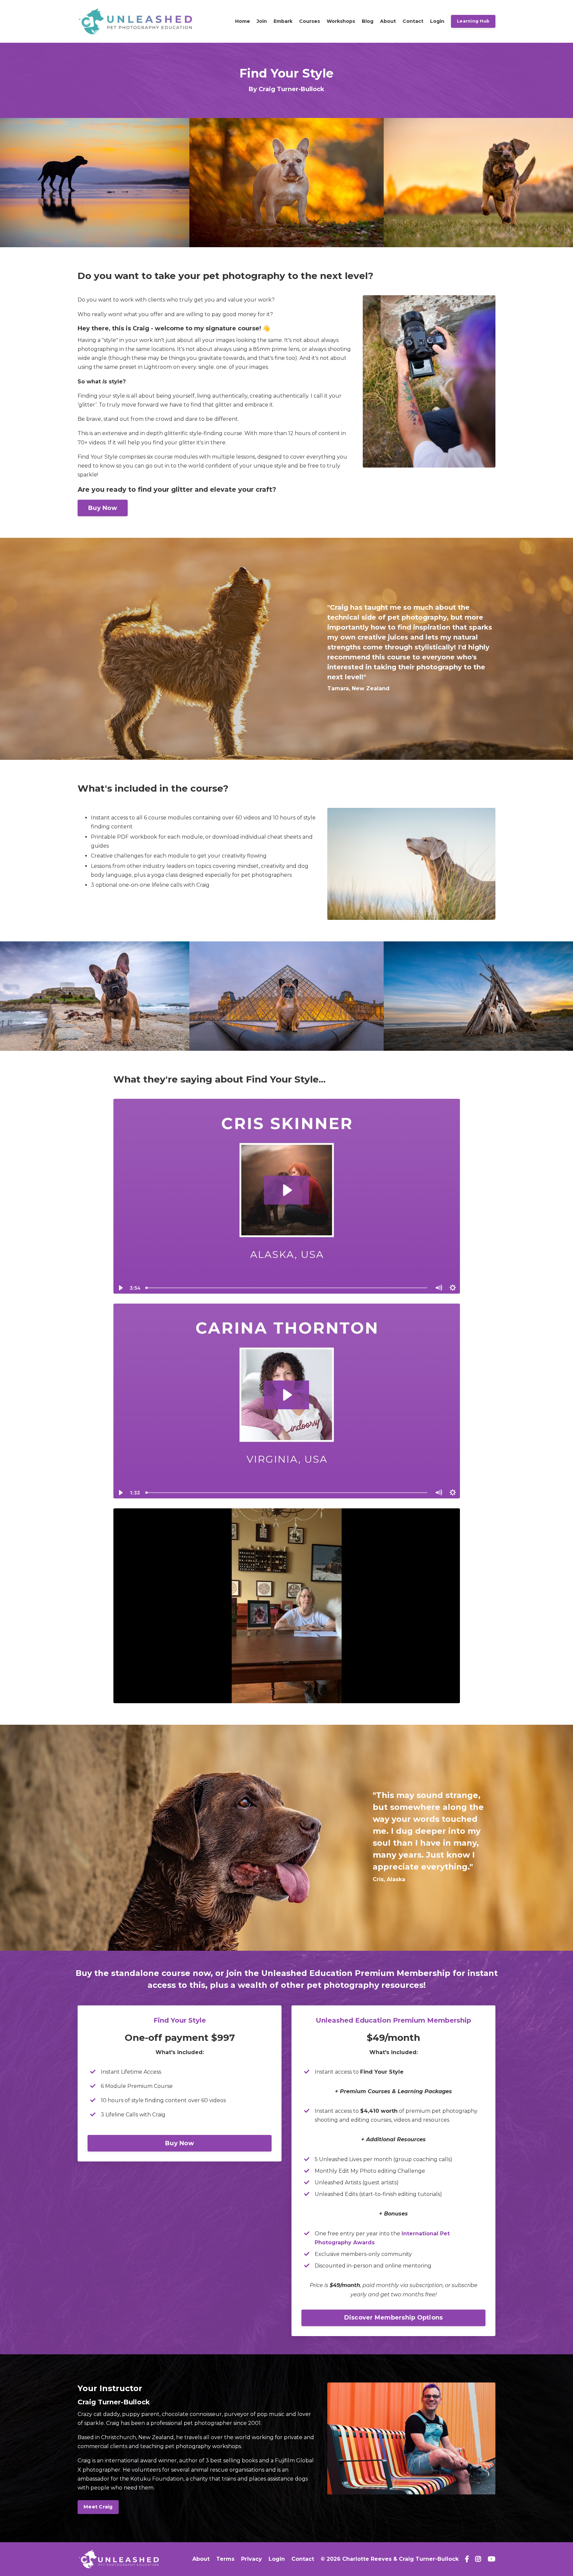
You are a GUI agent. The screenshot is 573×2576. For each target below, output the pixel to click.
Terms (225, 2559)
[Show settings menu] (453, 1288)
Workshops (341, 21)
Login (437, 21)
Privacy (252, 2559)
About (388, 21)
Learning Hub (473, 21)
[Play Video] (120, 1288)
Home (243, 21)
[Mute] (438, 1288)
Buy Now (103, 508)
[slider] (287, 1288)
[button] (180, 2140)
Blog (368, 21)
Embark (283, 21)
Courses (310, 21)
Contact (413, 21)
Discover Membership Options (394, 2318)
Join (262, 21)
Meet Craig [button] (98, 2507)
